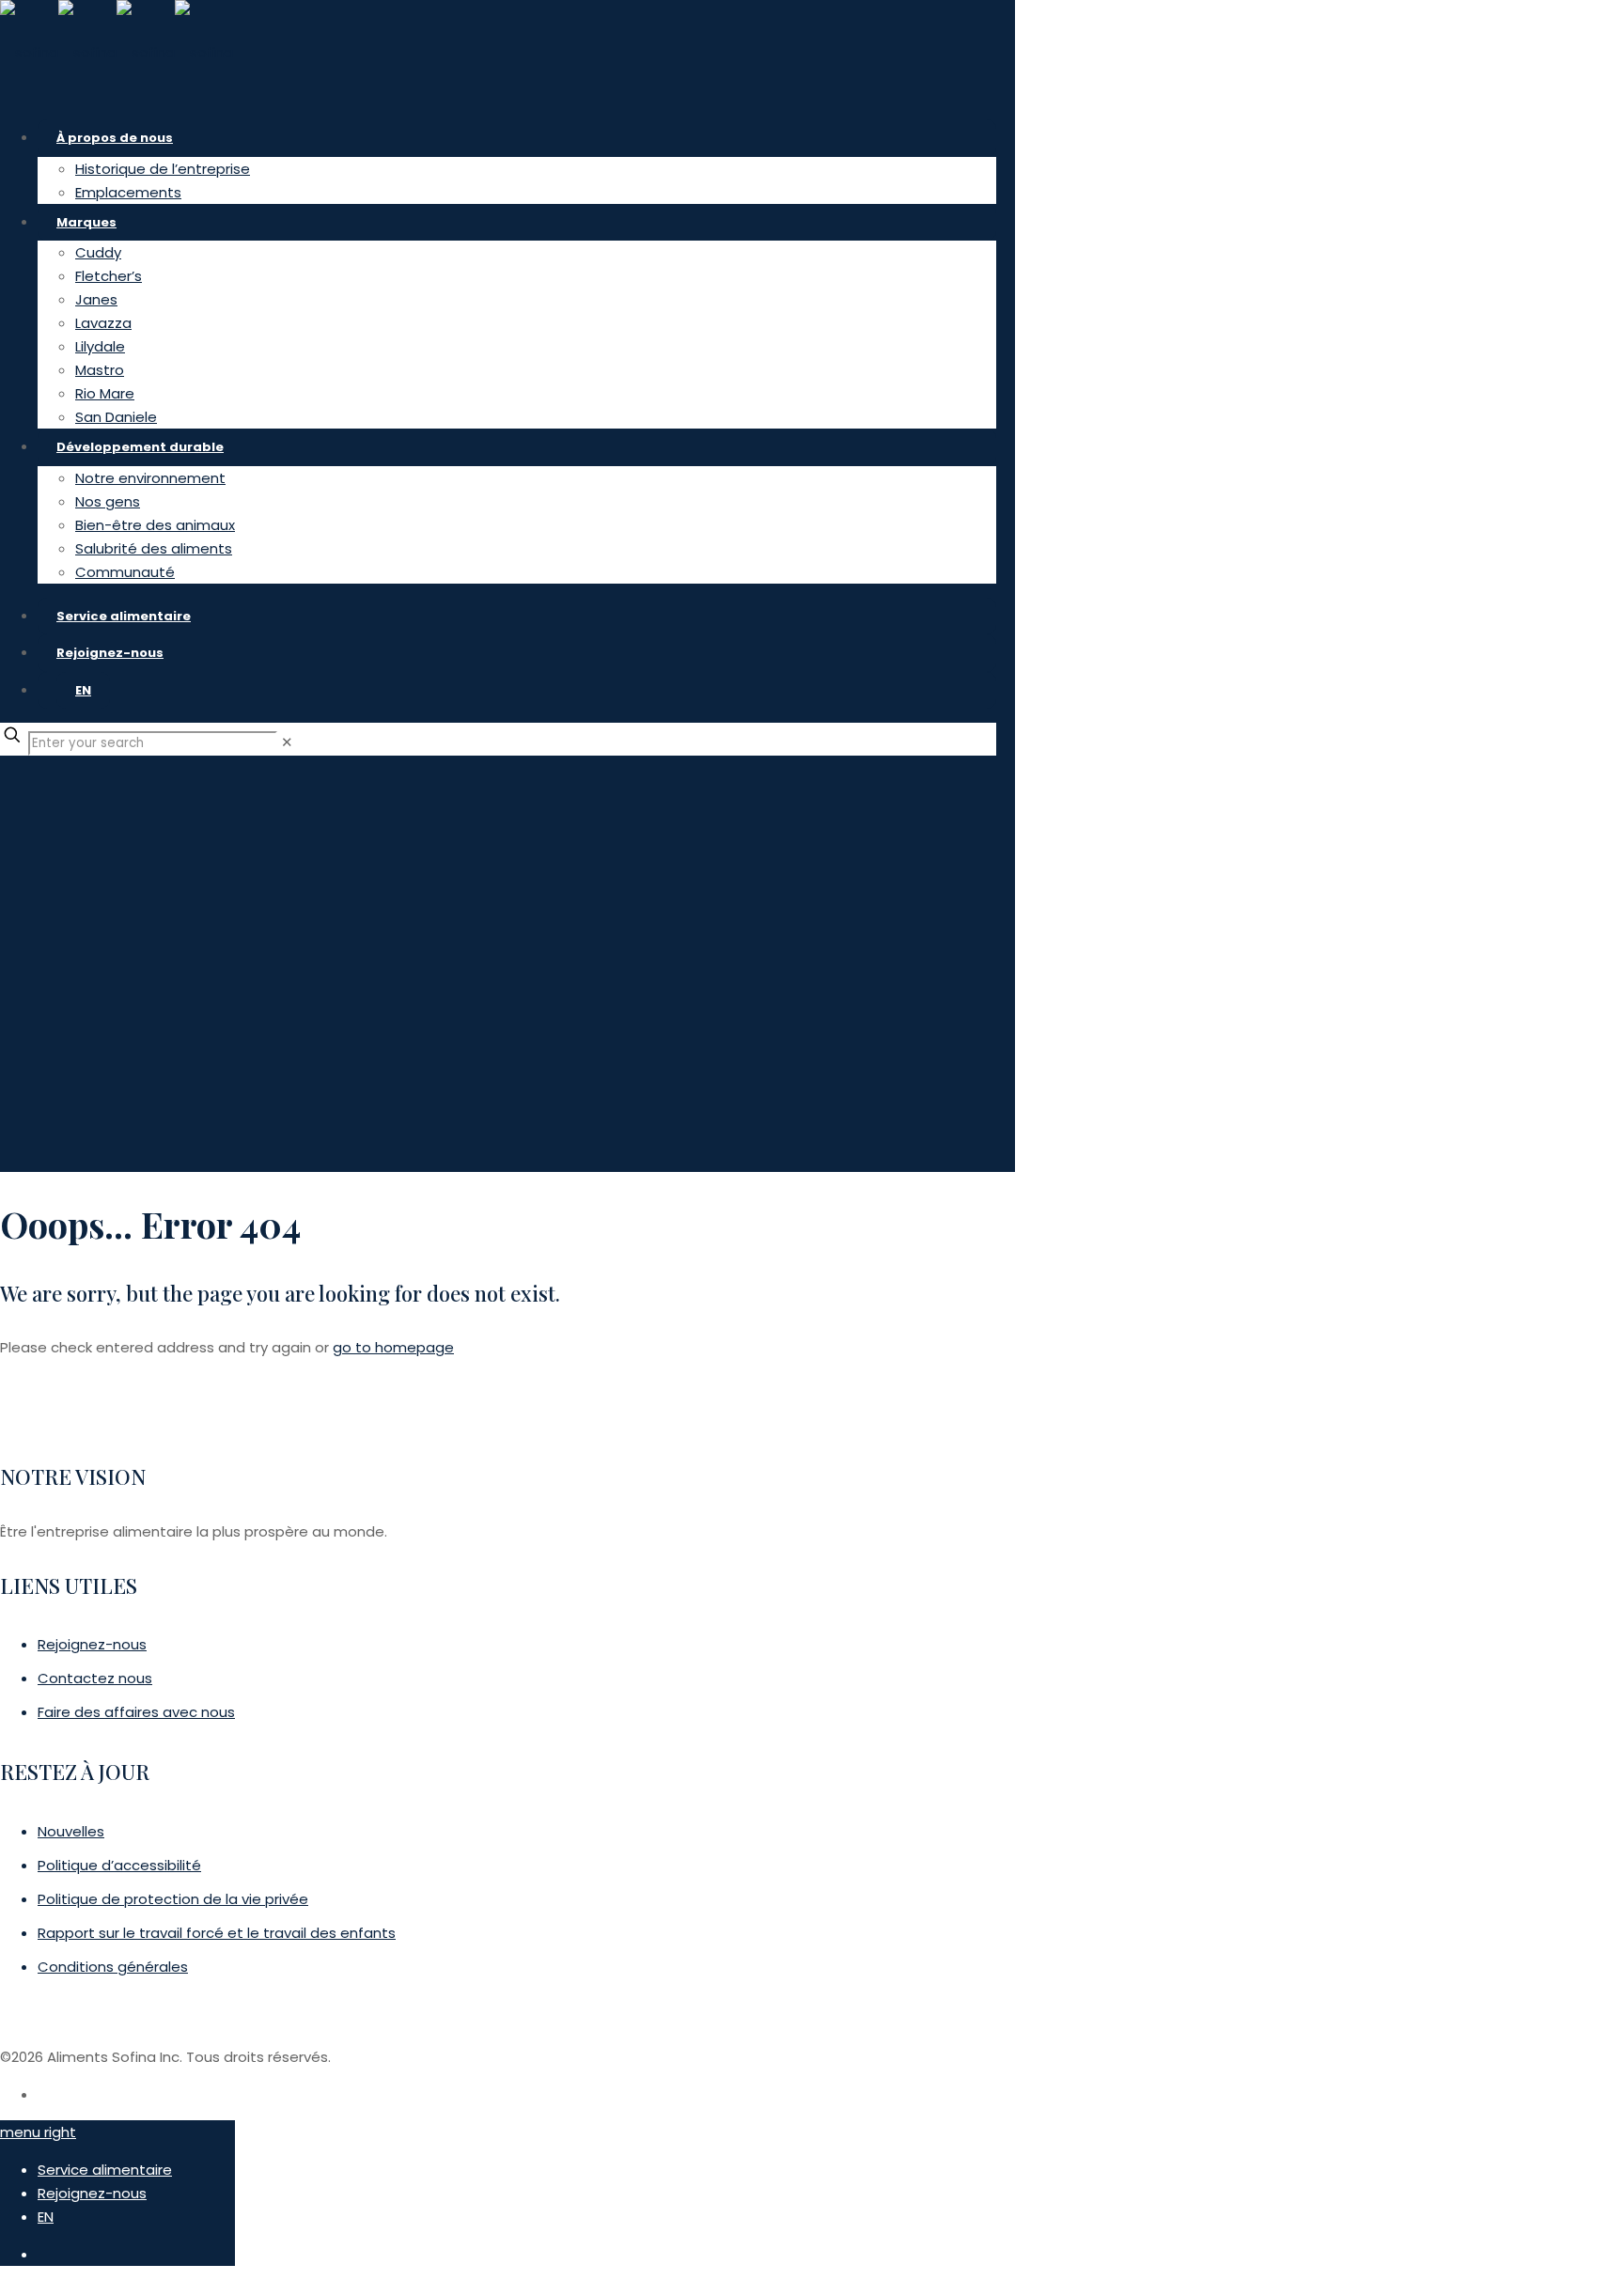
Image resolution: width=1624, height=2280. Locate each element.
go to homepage (393, 1347)
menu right (38, 2132)
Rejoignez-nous (92, 2193)
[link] (287, 742)
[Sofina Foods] (117, 52)
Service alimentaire (105, 2170)
